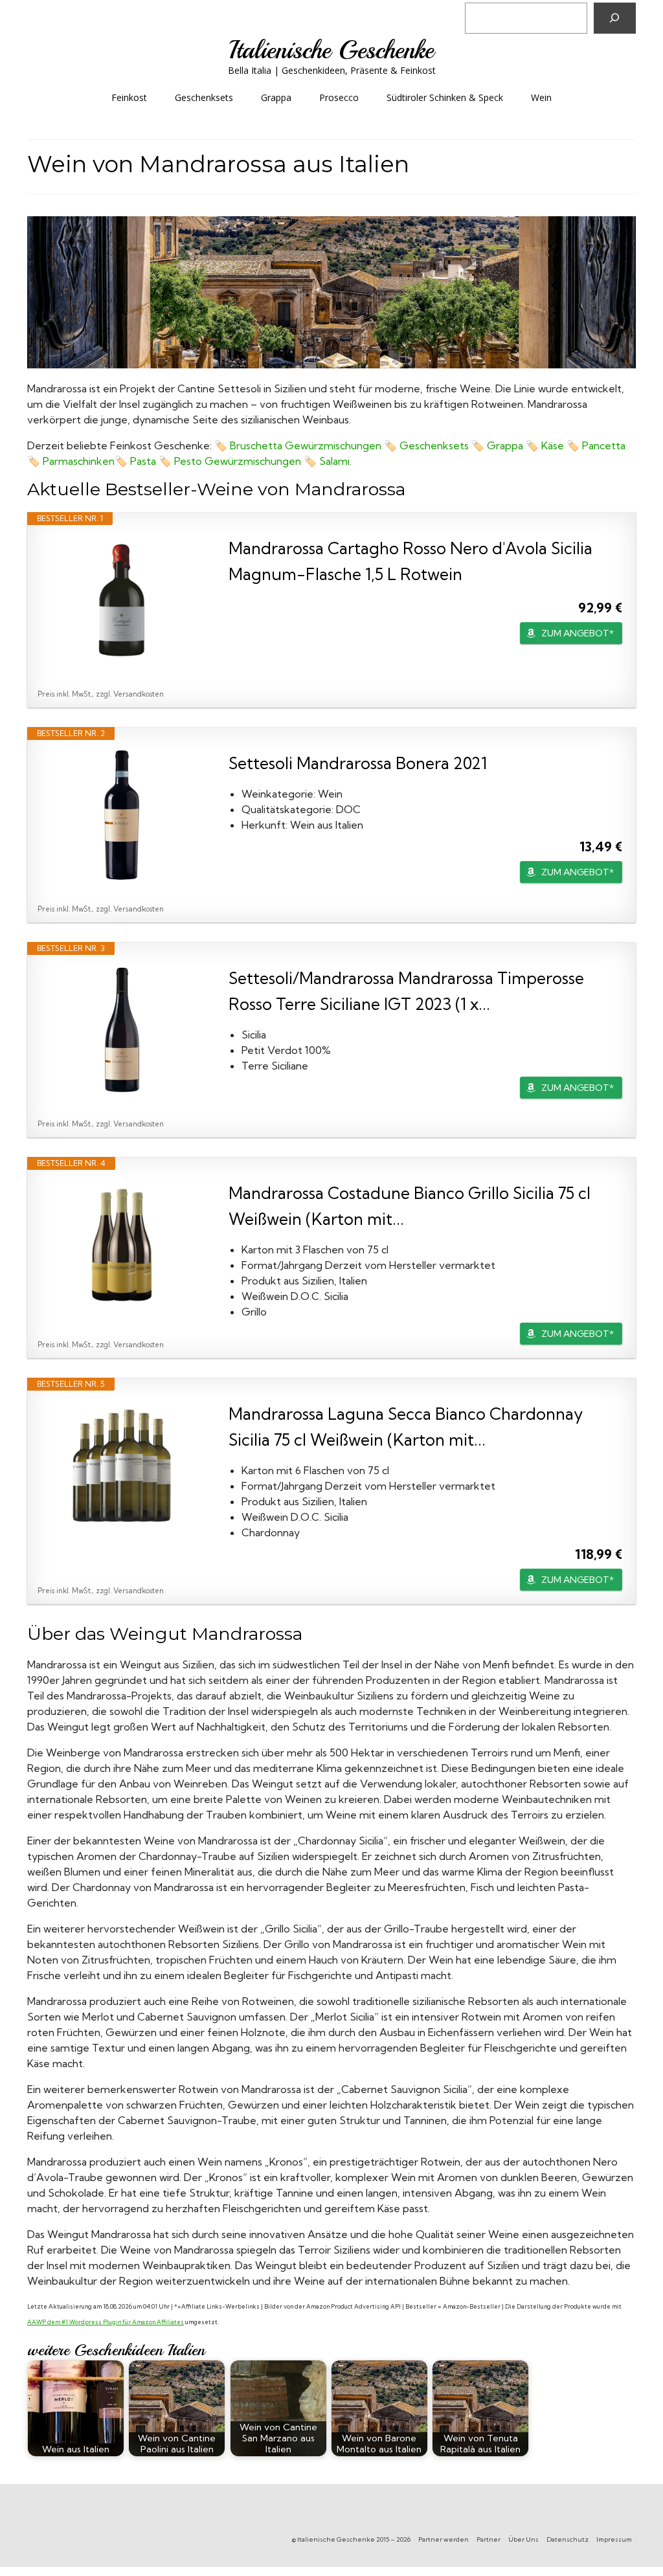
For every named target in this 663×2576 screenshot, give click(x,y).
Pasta (143, 461)
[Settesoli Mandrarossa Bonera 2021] (122, 815)
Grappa (505, 445)
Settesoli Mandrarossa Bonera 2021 (358, 763)
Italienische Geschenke (331, 50)
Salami (334, 461)
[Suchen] (615, 18)
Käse (553, 445)
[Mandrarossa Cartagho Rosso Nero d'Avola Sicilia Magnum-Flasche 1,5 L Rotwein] (122, 600)
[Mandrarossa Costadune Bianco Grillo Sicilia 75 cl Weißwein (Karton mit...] (122, 1245)
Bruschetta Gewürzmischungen (306, 445)
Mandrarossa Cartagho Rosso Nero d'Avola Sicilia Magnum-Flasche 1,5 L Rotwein (410, 561)
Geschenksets (434, 445)
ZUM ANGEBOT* (578, 633)
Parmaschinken (79, 461)
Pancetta (604, 445)
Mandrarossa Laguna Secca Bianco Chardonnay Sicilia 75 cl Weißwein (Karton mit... (406, 1427)
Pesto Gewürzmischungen (238, 461)
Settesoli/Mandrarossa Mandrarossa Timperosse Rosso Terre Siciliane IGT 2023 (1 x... (406, 991)
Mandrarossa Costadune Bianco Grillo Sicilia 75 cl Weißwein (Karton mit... (410, 1206)
